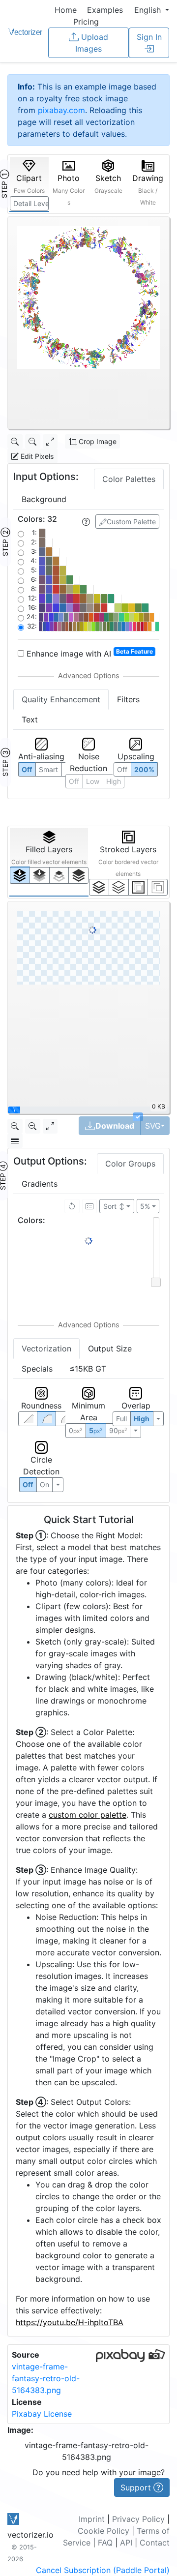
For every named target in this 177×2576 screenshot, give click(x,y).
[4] (78, 875)
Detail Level (31, 203)
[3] (158, 887)
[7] (99, 887)
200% (144, 769)
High (142, 1419)
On (44, 1484)
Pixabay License (42, 2414)
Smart (48, 769)
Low (93, 781)
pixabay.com (61, 110)
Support (137, 2487)
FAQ (105, 2543)
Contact (155, 2543)
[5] (119, 887)
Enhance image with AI (88, 653)
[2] (138, 887)
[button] (152, 10)
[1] (59, 875)
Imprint (92, 2519)
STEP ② (5, 542)
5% (145, 1206)
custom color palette (88, 1815)
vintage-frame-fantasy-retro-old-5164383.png (46, 2378)
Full (121, 1419)
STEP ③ (5, 762)
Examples (105, 10)
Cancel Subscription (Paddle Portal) (103, 2570)
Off (28, 1484)
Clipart (29, 184)
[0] (20, 875)
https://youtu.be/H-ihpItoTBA (70, 2322)
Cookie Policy (103, 2531)
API (126, 2543)
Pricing (86, 22)
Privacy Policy (138, 2519)
